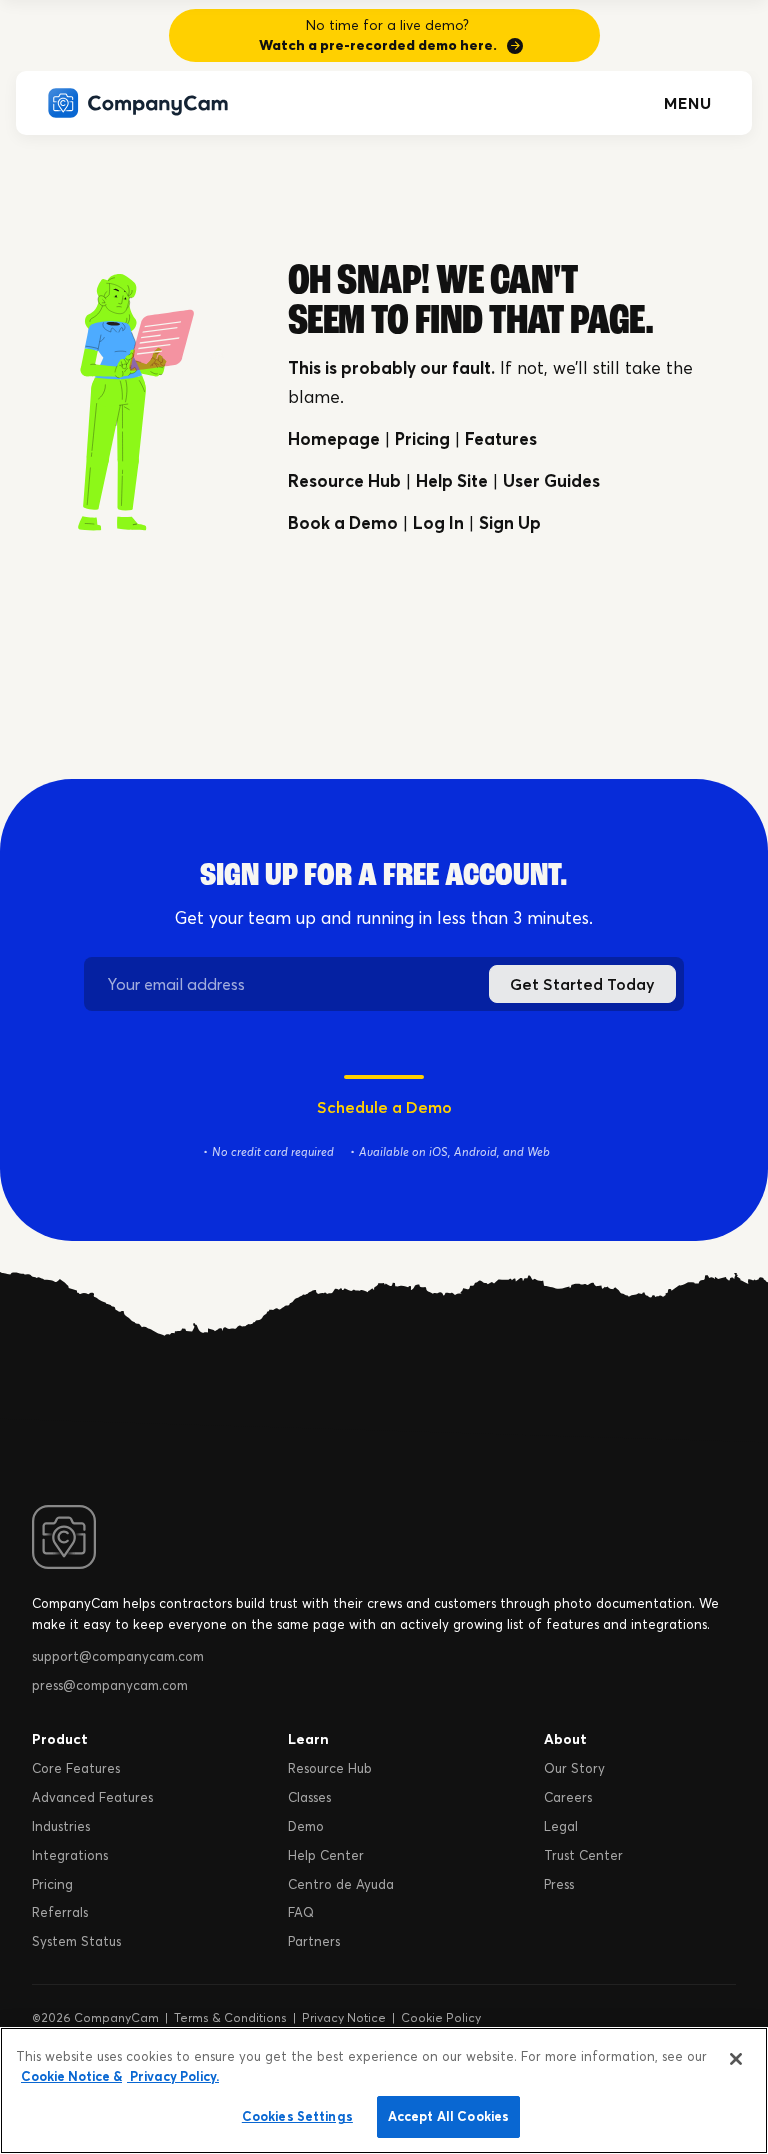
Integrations (70, 1855)
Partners (314, 1941)
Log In (438, 522)
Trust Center (583, 1855)
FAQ (301, 1912)
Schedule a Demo (384, 1107)
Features (501, 438)
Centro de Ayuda (341, 1884)
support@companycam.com (118, 1656)
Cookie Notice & (71, 2076)
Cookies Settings (297, 2116)
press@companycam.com (110, 1685)
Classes (309, 1797)
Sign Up (510, 522)
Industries (61, 1826)
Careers (568, 1797)
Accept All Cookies (448, 2116)
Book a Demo (343, 522)
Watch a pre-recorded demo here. (378, 45)
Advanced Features (92, 1797)
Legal (561, 1826)
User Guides (551, 480)
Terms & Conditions (230, 2017)
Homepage (334, 438)
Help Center (326, 1855)
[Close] (736, 2059)
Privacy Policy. (173, 2076)
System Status (76, 1941)
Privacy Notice (344, 2017)
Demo (306, 1826)
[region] (384, 2090)
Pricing (422, 438)
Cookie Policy (441, 2017)
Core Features (76, 1768)
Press (559, 1884)
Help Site (452, 480)
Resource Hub (344, 480)
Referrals (60, 1912)
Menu (688, 103)
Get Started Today (582, 984)
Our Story (574, 1768)
